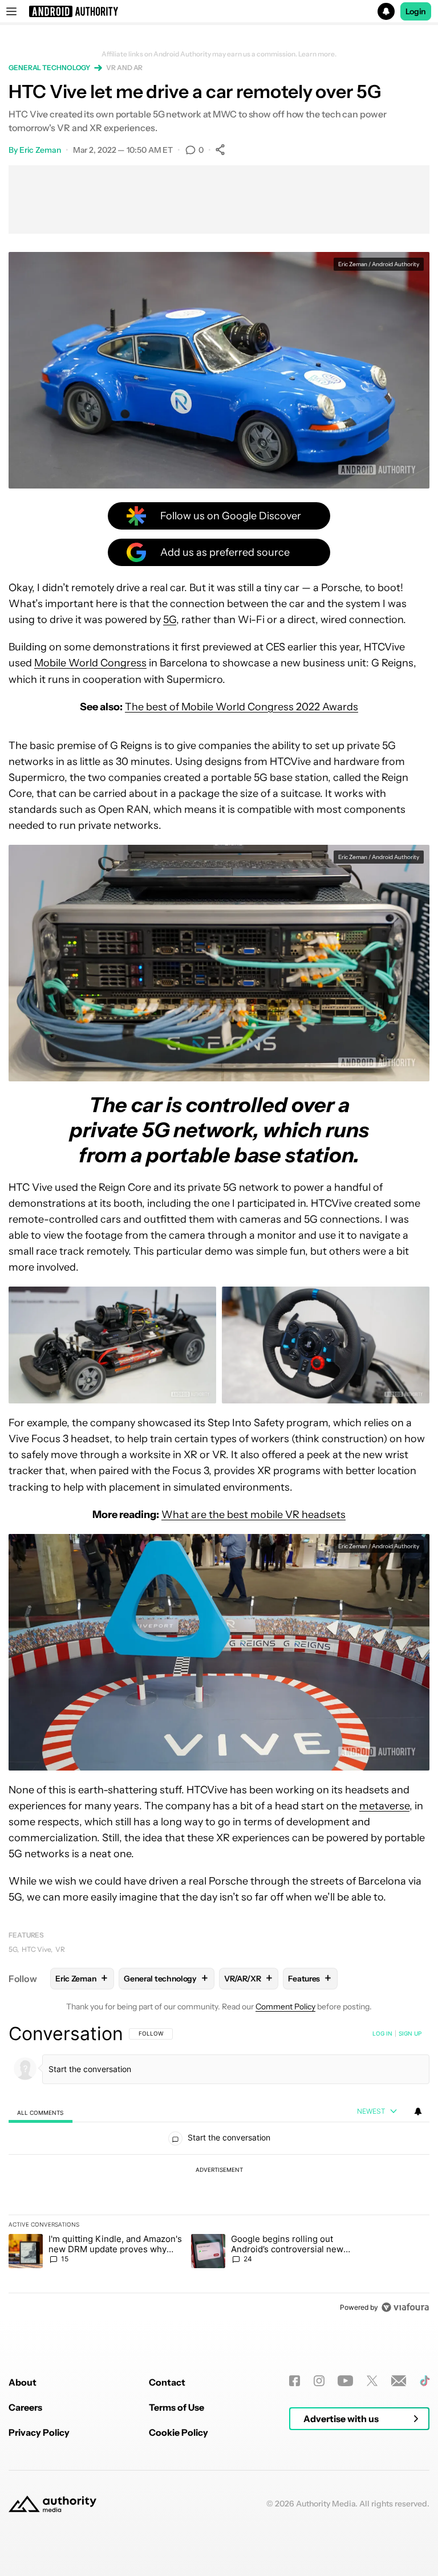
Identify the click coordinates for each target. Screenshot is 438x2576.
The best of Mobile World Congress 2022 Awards (242, 707)
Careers (25, 2407)
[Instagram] (319, 2381)
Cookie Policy (179, 2432)
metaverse (384, 1806)
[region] (219, 2170)
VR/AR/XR (248, 1978)
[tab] (40, 2112)
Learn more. (317, 54)
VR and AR (124, 68)
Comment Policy (285, 2007)
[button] (219, 11)
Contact (167, 2382)
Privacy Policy (39, 2432)
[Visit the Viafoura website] (405, 2307)
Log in (382, 2033)
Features (26, 1935)
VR (60, 1949)
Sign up (410, 2033)
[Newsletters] (399, 2381)
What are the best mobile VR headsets (254, 1515)
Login (416, 11)
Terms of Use (177, 2407)
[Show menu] (11, 11)
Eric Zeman (40, 150)
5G (170, 620)
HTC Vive (36, 1949)
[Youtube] (345, 2381)
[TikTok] (425, 2381)
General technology (49, 68)
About (23, 2382)
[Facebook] (295, 2381)
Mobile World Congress (90, 663)
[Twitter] (372, 2381)
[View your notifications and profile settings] (418, 2111)
